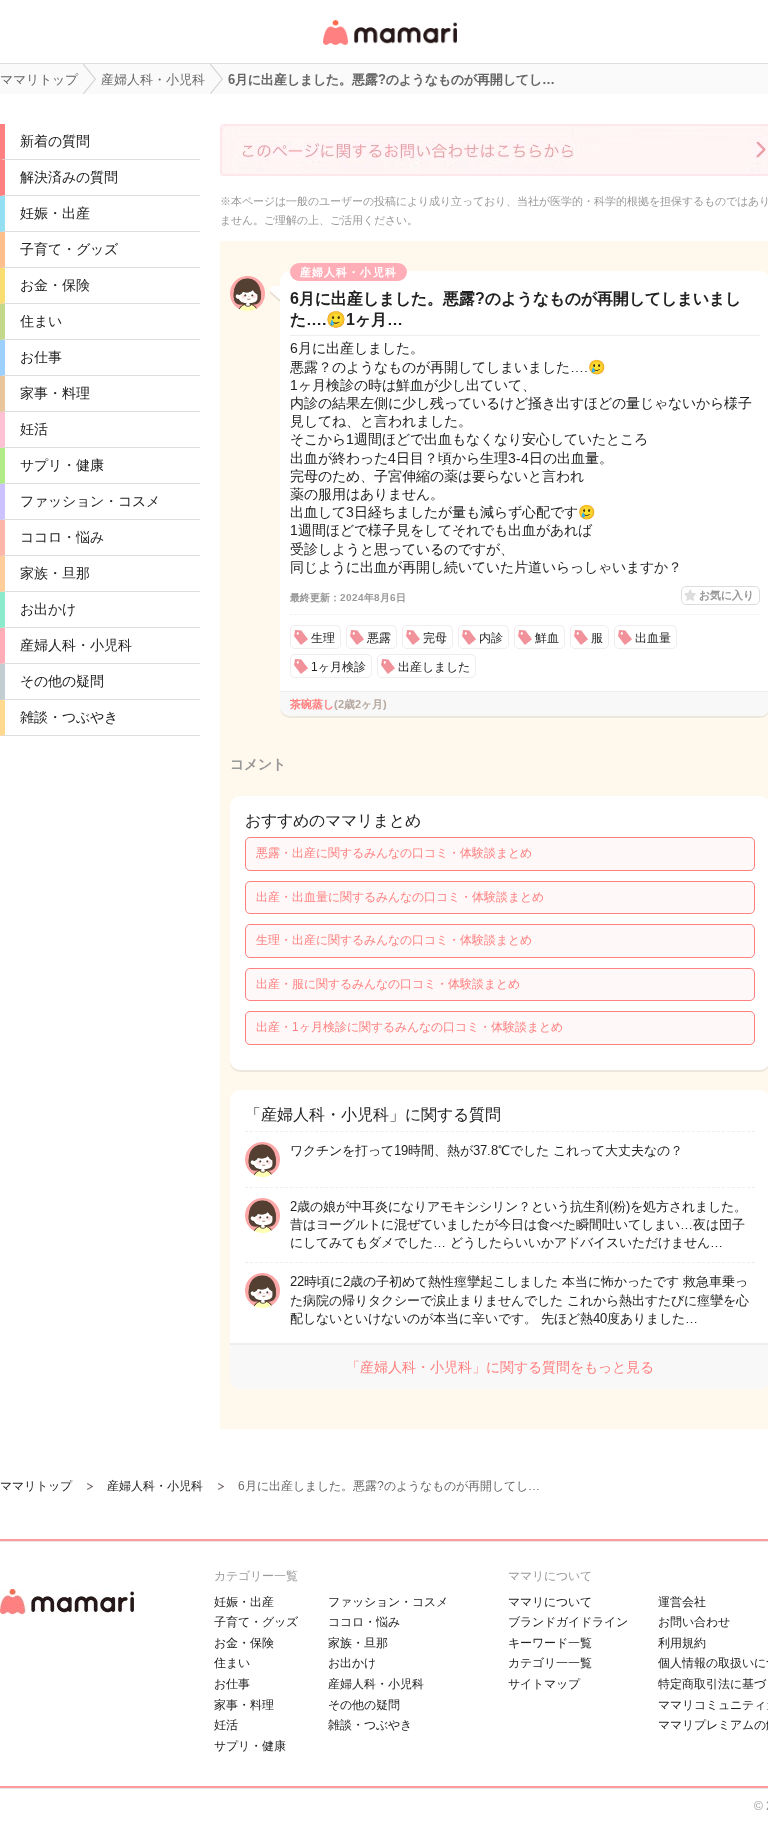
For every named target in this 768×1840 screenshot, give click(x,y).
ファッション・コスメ (90, 501)
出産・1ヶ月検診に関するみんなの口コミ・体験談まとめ (409, 1027)
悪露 (379, 638)
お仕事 (41, 357)
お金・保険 (55, 285)
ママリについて (550, 1602)
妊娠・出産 (55, 213)
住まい (41, 321)
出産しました (434, 667)
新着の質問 (55, 141)
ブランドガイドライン (568, 1622)
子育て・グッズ (69, 249)
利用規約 (682, 1643)
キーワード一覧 (550, 1643)
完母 (435, 638)
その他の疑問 (62, 681)
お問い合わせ (694, 1622)
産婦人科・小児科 (76, 645)
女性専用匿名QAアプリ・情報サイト (389, 46)
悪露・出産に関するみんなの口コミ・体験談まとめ (394, 853)
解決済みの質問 (69, 177)
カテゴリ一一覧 (550, 1663)
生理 (323, 638)
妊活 (34, 429)
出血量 (653, 638)
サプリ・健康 (62, 465)
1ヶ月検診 (338, 667)
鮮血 (547, 638)
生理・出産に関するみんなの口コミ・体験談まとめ (394, 940)
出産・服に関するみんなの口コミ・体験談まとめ (388, 984)
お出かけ (48, 609)
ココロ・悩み (62, 537)
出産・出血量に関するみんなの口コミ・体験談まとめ (400, 897)
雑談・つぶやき (69, 717)
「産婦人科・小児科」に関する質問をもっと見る (500, 1367)
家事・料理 (55, 393)
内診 (491, 638)
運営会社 (682, 1602)
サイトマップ (544, 1684)
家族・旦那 (55, 573)
